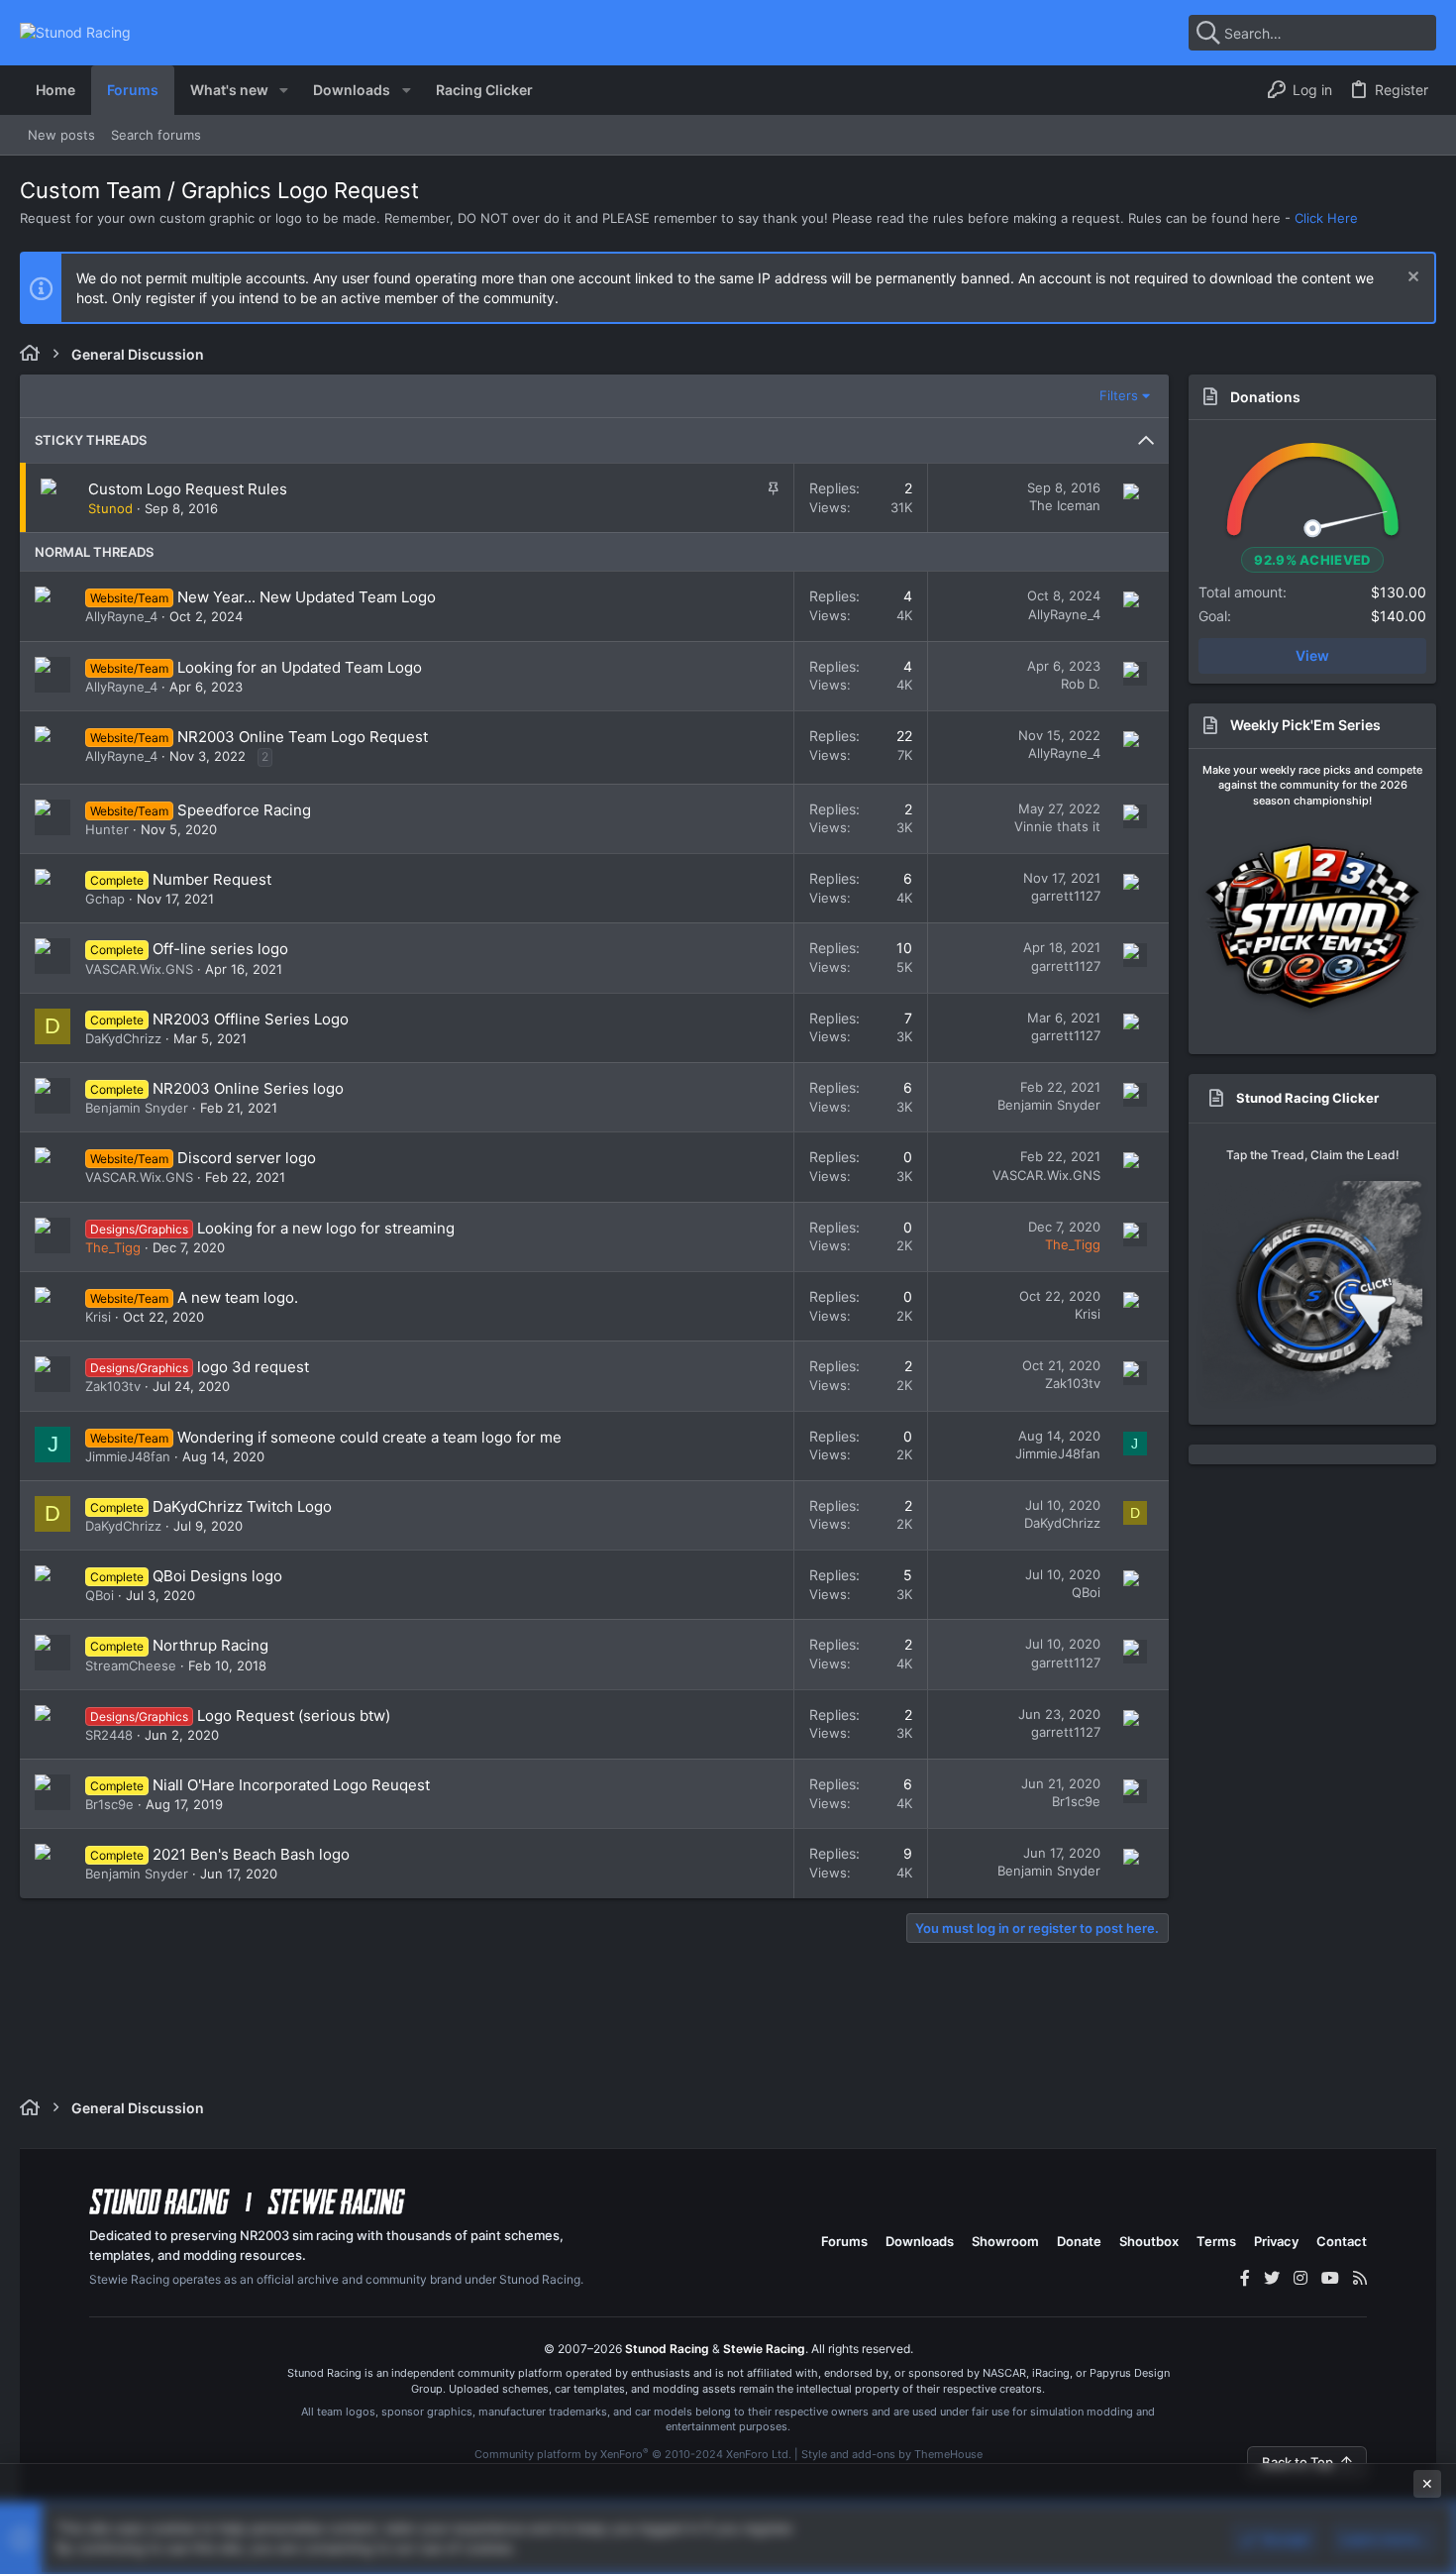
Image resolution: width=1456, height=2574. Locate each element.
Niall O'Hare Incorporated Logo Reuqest (291, 1785)
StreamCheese (131, 1665)
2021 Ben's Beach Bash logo (251, 1854)
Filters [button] (1119, 395)
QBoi (100, 1595)
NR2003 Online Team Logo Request (303, 737)
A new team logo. (238, 1297)
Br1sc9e (109, 1804)
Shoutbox (1149, 2241)
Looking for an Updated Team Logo (300, 667)
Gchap (105, 899)
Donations (1265, 397)
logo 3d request (253, 1367)
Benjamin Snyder (137, 1108)
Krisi (98, 1317)
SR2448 (109, 1735)
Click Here (1326, 218)
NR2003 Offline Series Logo (251, 1019)
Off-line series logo (220, 949)
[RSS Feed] (1360, 2278)
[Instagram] (1300, 2278)
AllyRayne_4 (121, 616)
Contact (1342, 2241)
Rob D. (1081, 684)
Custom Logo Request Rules (188, 489)
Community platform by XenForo (633, 2454)
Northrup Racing (210, 1645)
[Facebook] (1245, 2278)
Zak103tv (113, 1386)
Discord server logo (247, 1158)
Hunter (107, 829)
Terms (1216, 2241)
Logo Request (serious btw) (294, 1716)
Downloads (920, 2241)
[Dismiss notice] (1411, 279)
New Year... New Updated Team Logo (307, 597)
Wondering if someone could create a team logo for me (369, 1437)
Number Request (212, 879)
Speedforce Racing (244, 810)
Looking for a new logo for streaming (326, 1228)
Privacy (1276, 2241)
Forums (844, 2241)
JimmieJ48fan (128, 1456)
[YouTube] (1330, 2278)
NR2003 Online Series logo (248, 1088)
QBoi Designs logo (217, 1576)
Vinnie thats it (1057, 826)
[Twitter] (1272, 2278)
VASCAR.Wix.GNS (139, 969)
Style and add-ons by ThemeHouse (892, 2454)
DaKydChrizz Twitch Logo (242, 1506)
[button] (284, 90)
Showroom (1005, 2241)
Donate (1079, 2241)
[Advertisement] (728, 2517)
